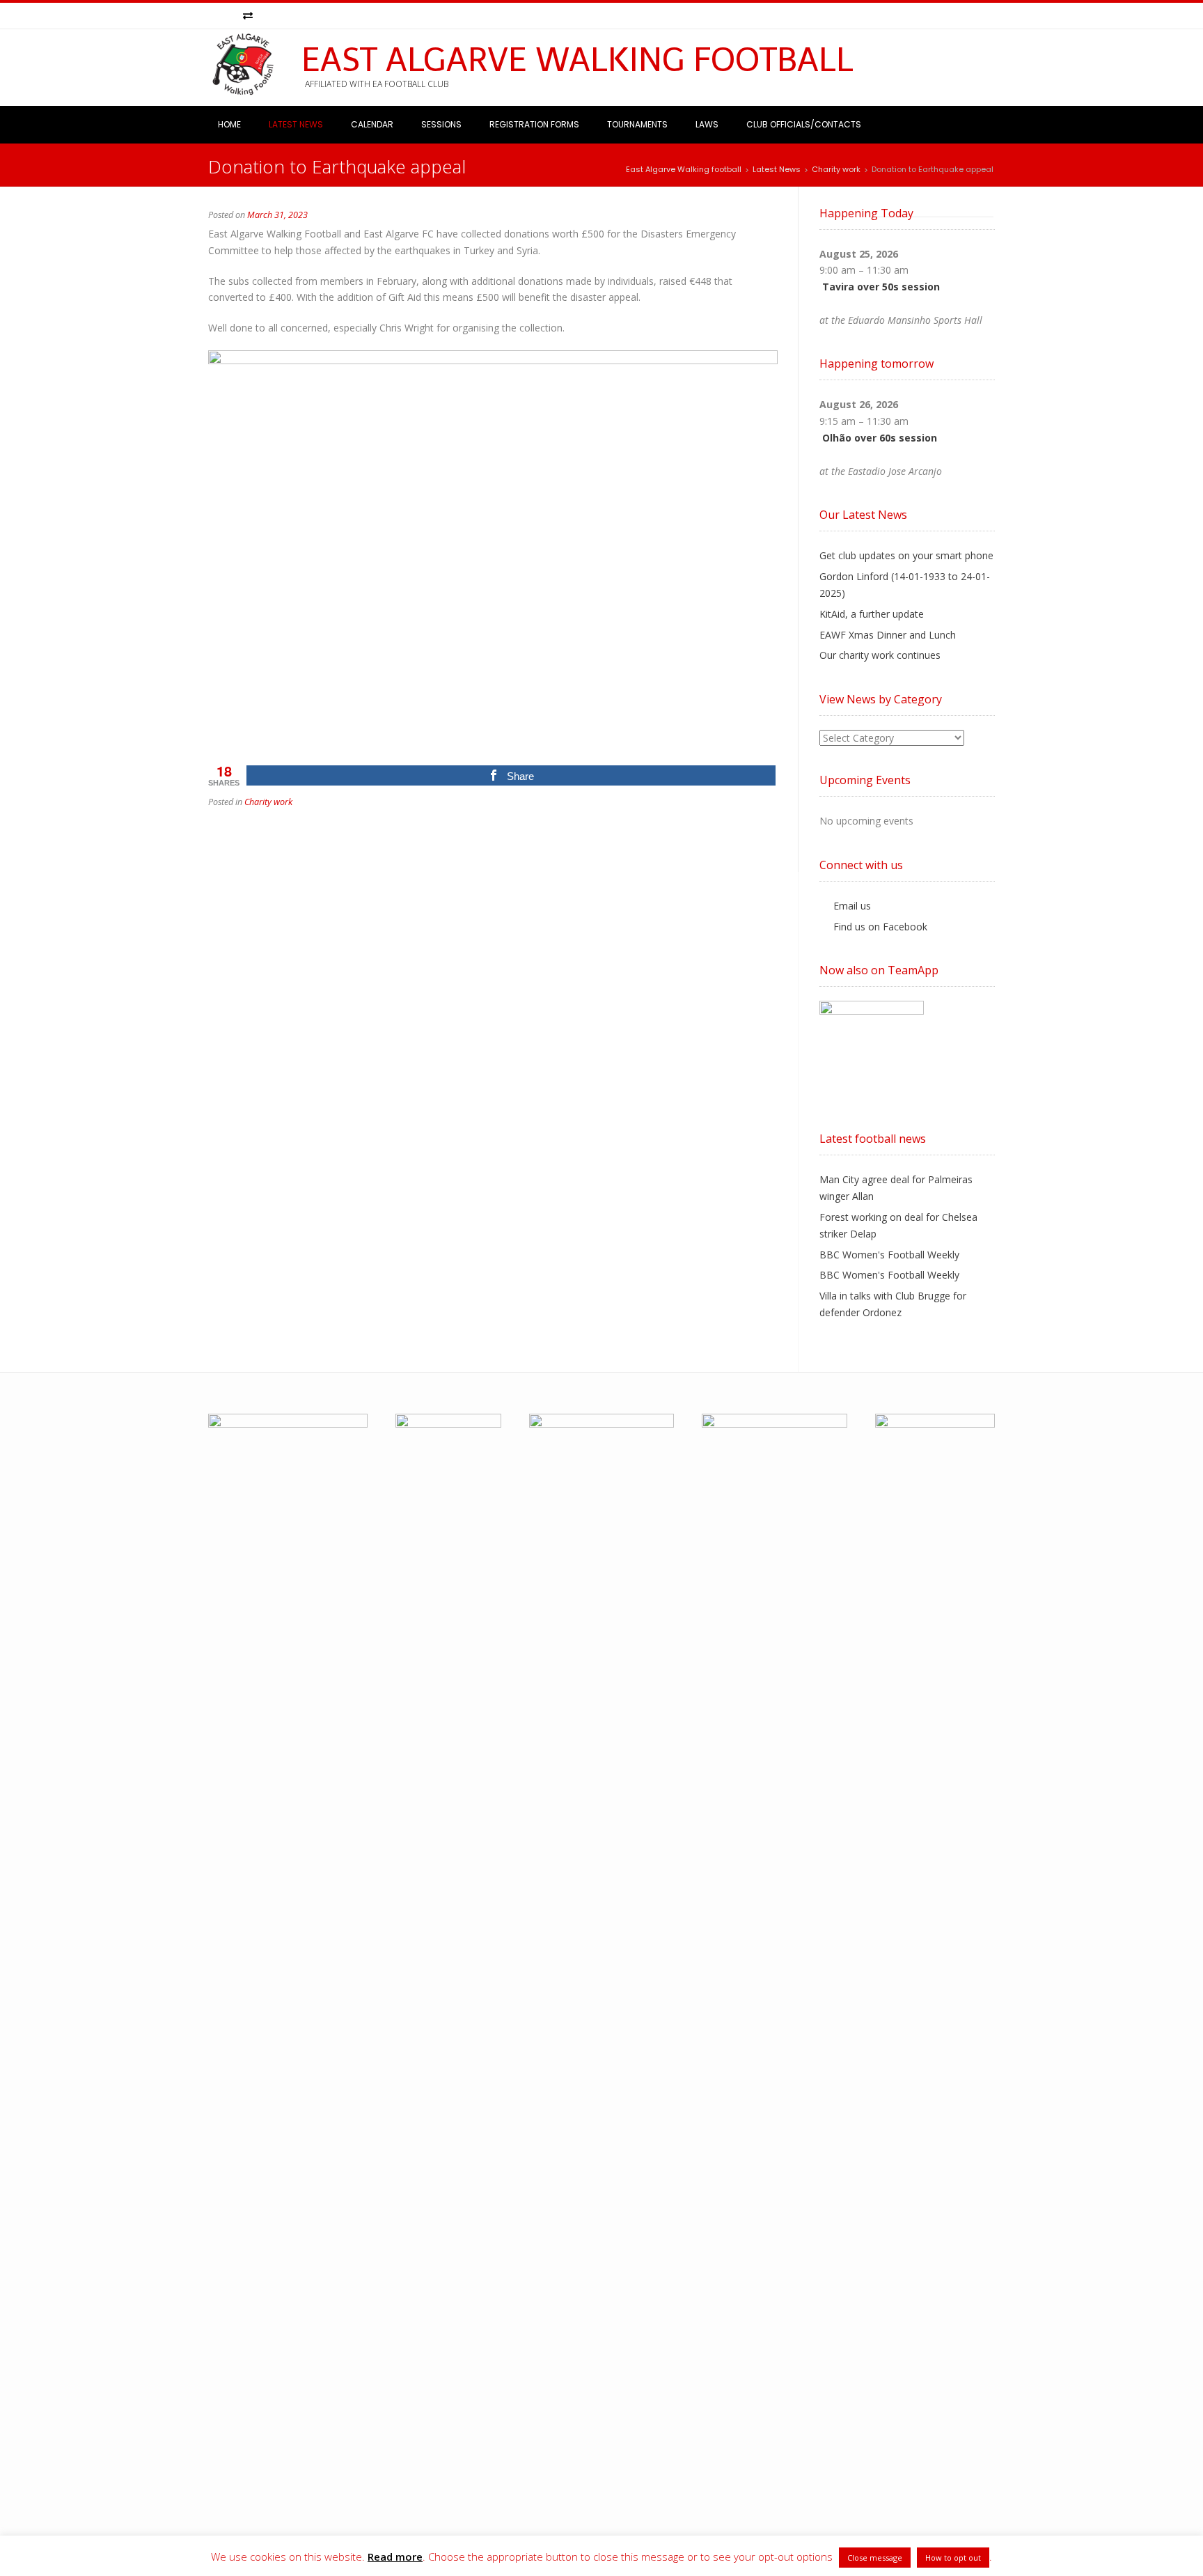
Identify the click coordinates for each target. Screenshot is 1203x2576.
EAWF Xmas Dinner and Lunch (888, 635)
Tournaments (637, 124)
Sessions (441, 124)
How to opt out (953, 2558)
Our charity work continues (880, 655)
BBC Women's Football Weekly (889, 1255)
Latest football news (873, 1139)
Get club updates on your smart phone (906, 555)
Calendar (372, 124)
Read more (395, 2557)
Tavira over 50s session (881, 287)
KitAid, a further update (872, 614)
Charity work (268, 802)
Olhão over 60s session (880, 438)
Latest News (296, 124)
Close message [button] (875, 2558)
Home (229, 124)
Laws (707, 124)
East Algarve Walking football (577, 60)
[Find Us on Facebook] (231, 16)
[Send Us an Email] (215, 16)
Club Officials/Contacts (804, 124)
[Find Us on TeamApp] (248, 16)
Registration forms (534, 124)
